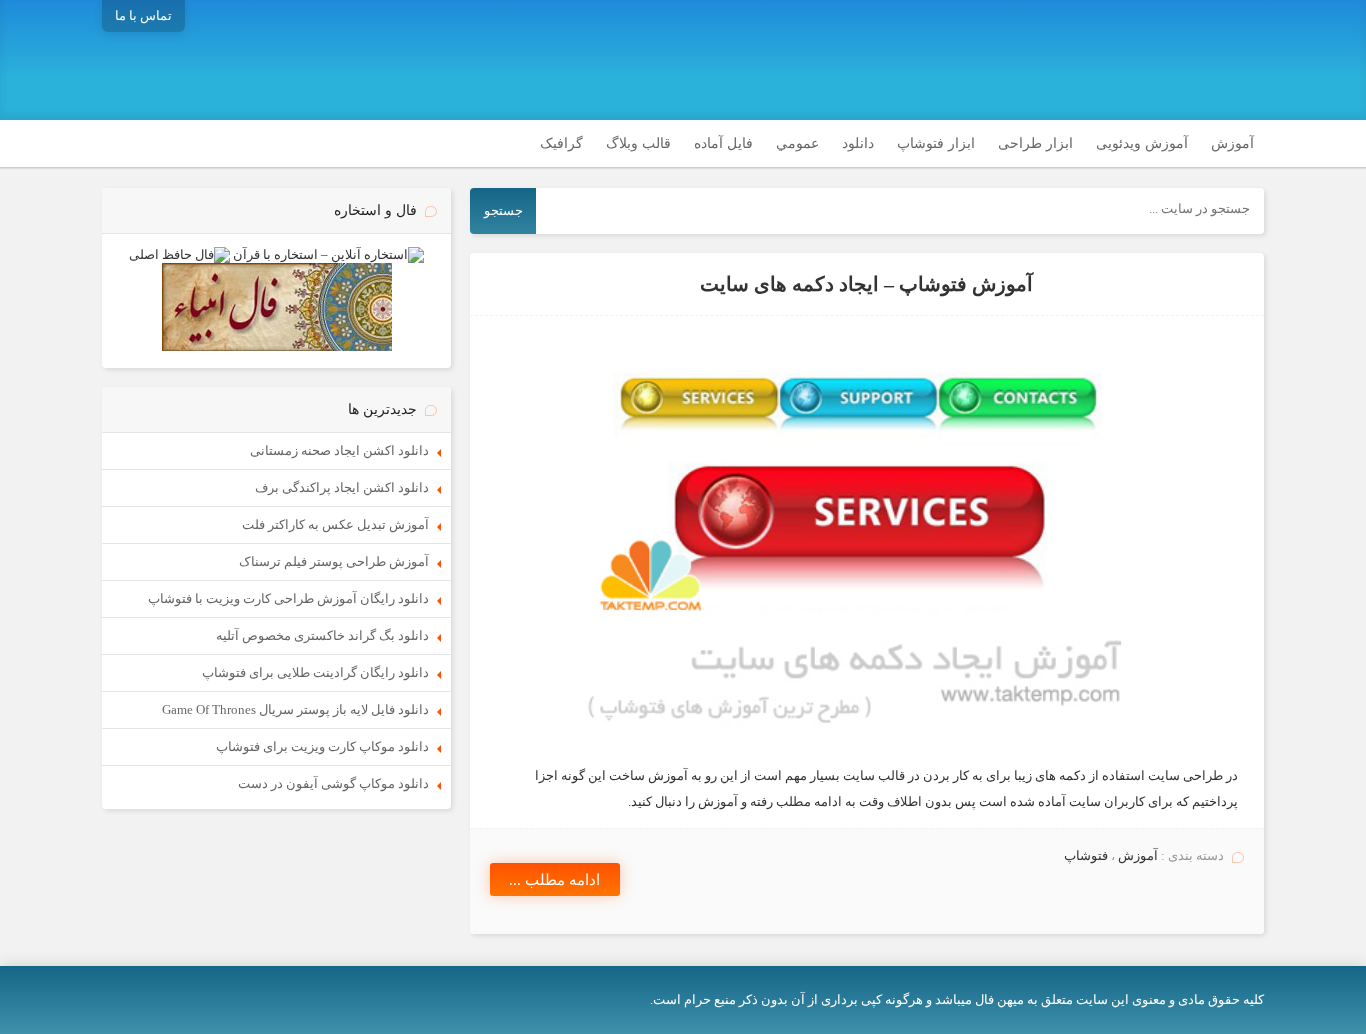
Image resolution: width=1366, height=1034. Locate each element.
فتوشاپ (1086, 855)
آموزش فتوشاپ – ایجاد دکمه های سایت (866, 284)
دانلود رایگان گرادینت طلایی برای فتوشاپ (315, 672)
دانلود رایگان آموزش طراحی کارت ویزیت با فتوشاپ (288, 598)
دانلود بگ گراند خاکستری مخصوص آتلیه (322, 635)
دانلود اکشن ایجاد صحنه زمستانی (339, 450)
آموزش (1232, 143)
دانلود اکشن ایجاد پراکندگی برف (342, 487)
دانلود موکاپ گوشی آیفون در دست (333, 783)
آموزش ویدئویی (1142, 143)
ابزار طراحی (1035, 143)
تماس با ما (143, 15)
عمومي (797, 143)
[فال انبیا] (277, 346)
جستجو (503, 210)
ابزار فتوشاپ (936, 143)
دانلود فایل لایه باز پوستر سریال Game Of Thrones (295, 709)
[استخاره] (328, 254)
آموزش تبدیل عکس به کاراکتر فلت (335, 524)
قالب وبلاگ (638, 143)
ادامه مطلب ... (554, 880)
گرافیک (561, 143)
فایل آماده (723, 143)
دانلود (858, 143)
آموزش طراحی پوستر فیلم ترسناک (334, 561)
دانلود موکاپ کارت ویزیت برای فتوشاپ (322, 746)
